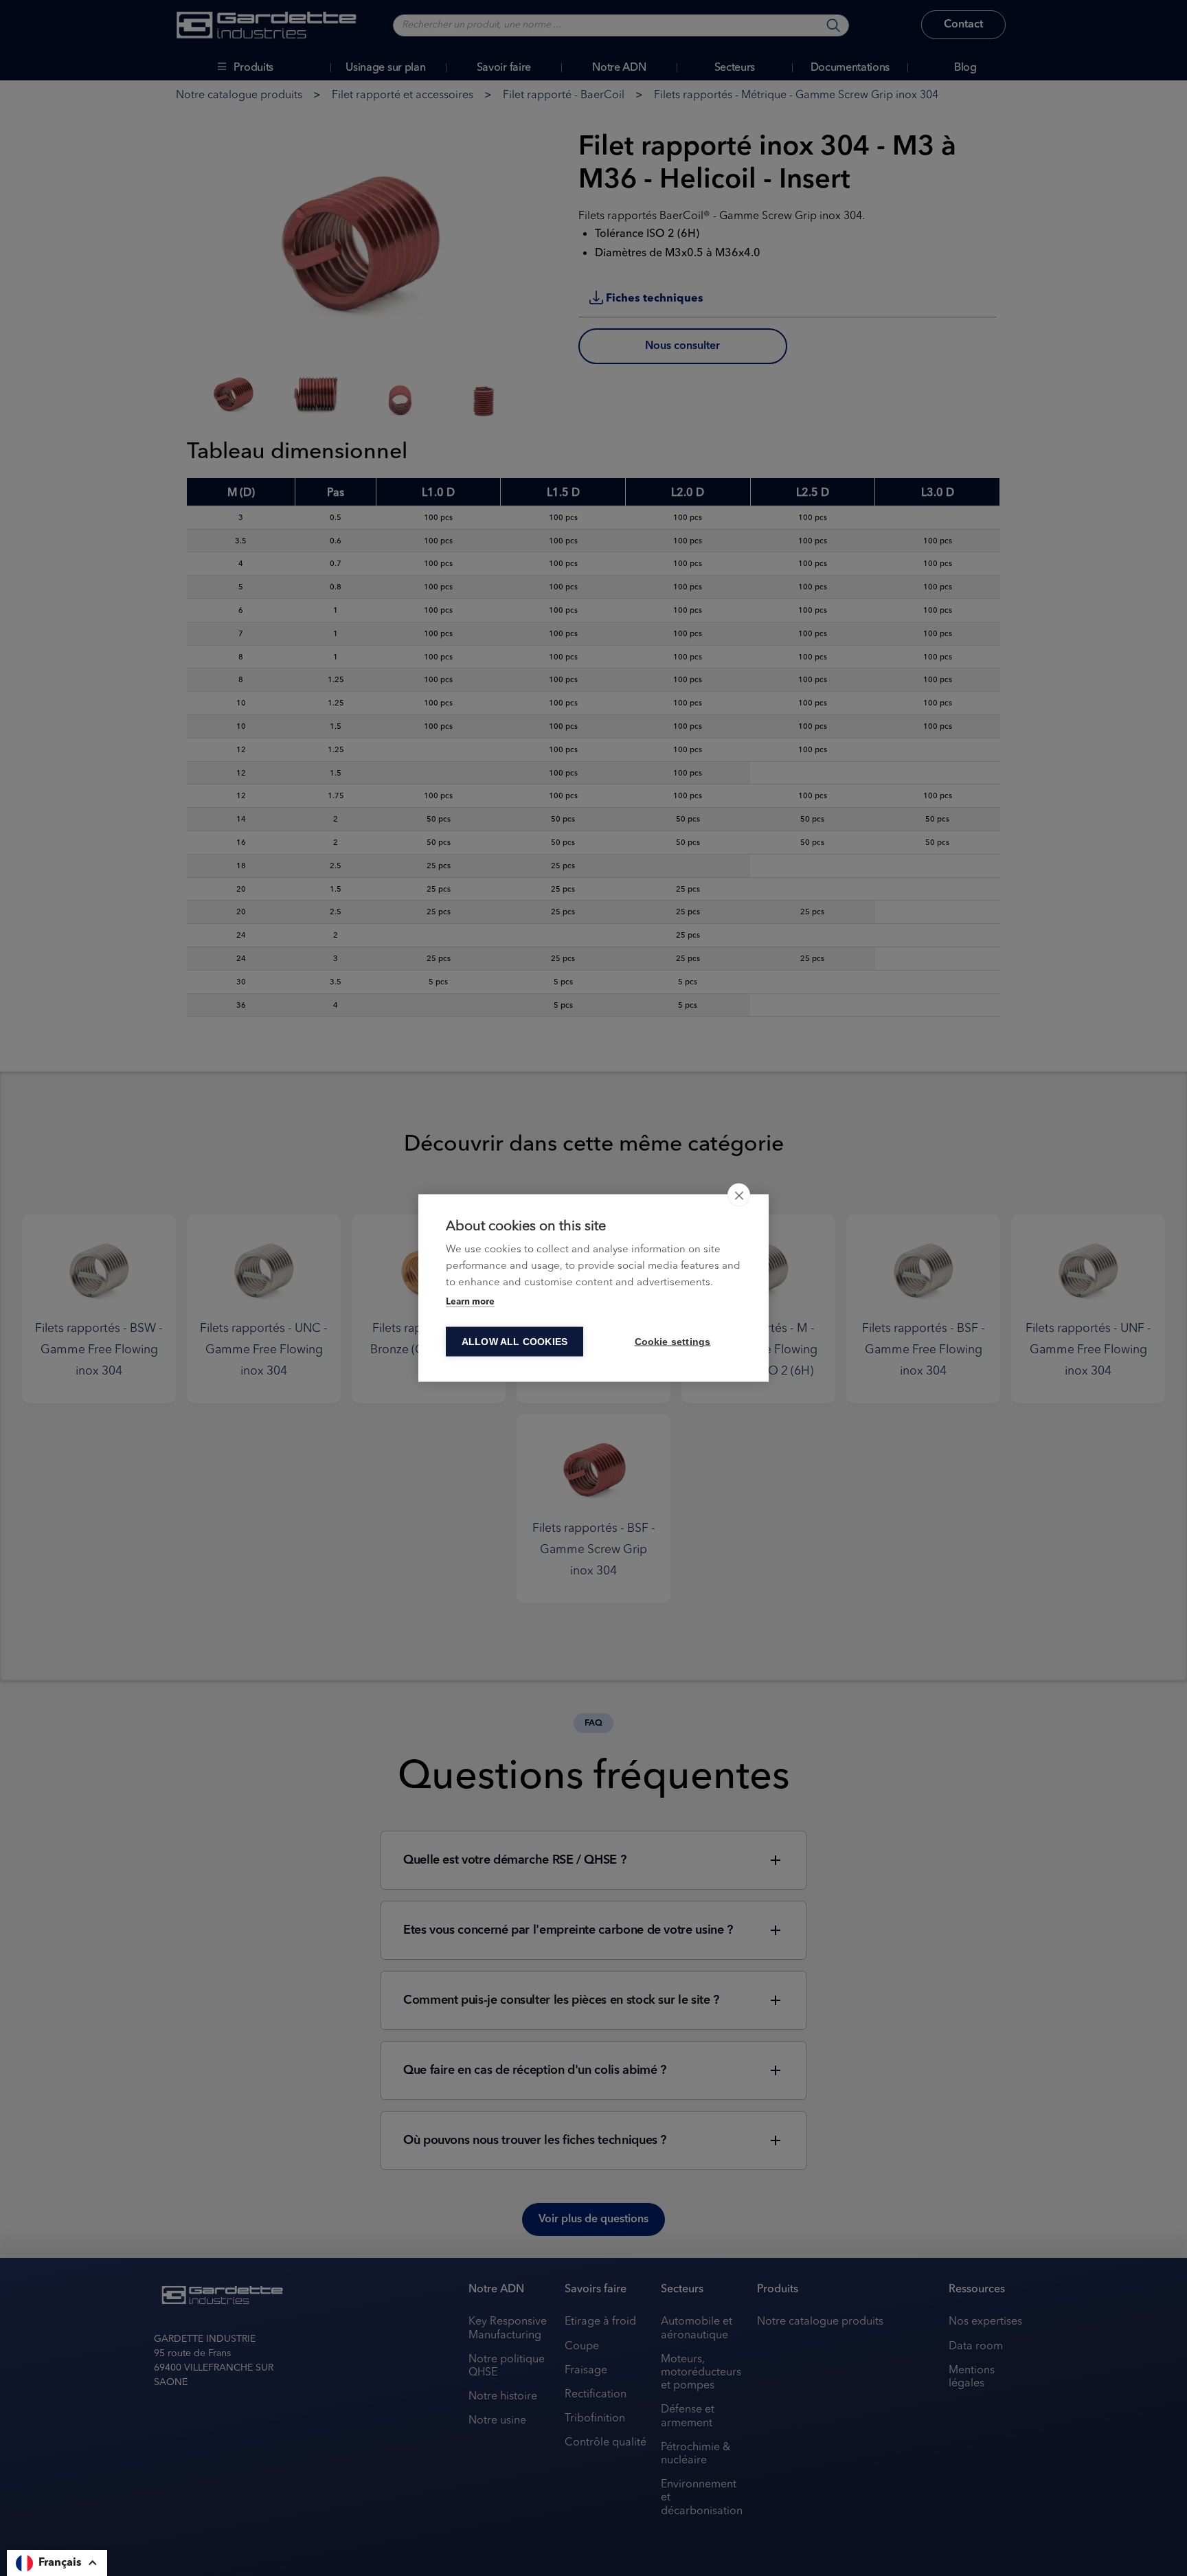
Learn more (470, 1302)
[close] (739, 1195)
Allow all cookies (515, 1342)
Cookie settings (673, 1342)
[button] (57, 2563)
